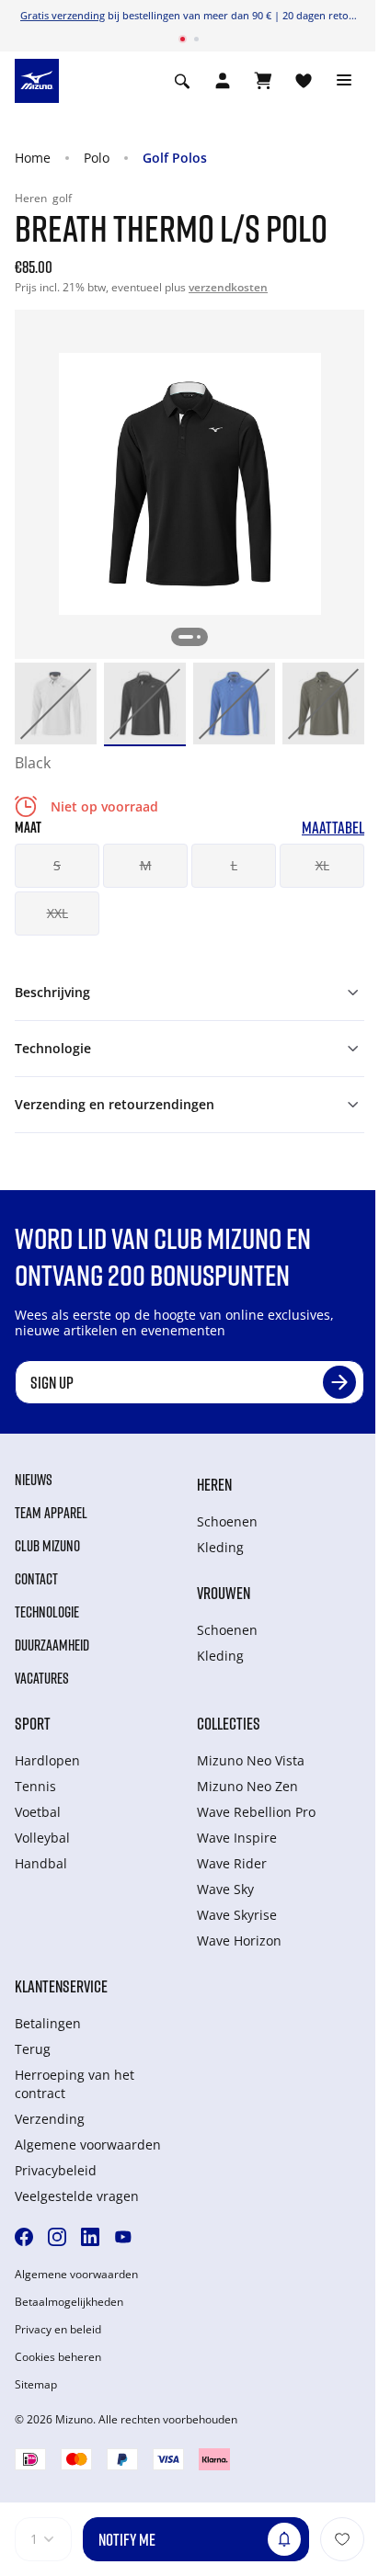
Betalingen (48, 2023)
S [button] (57, 865)
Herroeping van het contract (75, 2084)
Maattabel (333, 828)
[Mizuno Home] (37, 79)
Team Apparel (51, 1513)
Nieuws (34, 1480)
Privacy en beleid (58, 2330)
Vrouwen (224, 1593)
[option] (56, 704)
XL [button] (322, 865)
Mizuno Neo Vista (251, 1760)
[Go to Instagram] (57, 2237)
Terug (33, 2049)
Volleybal (42, 1838)
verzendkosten (228, 287)
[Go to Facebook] (24, 2237)
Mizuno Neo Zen (247, 1786)
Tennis (35, 1786)
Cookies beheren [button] (58, 2357)
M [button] (146, 865)
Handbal (41, 1863)
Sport (33, 1723)
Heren (214, 1484)
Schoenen (227, 1521)
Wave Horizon (239, 1941)
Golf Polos (175, 158)
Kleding (220, 1547)
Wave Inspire (237, 1838)
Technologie (47, 1612)
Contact (36, 1579)
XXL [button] (57, 913)
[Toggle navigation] (344, 81)
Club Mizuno (47, 1546)
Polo (97, 158)
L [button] (234, 865)
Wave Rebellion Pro (256, 1812)
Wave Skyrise (237, 1915)
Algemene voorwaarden (88, 2145)
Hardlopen (47, 1760)
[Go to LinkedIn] (90, 2237)
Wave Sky (225, 1889)
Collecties (229, 1723)
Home (33, 158)
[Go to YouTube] (123, 2237)
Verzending (50, 2119)
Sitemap (36, 2385)
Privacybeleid (56, 2170)
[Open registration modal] (223, 81)
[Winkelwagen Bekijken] (263, 81)
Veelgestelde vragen (77, 2196)
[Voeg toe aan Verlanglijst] (342, 2539)
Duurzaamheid (52, 1645)
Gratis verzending (63, 15)
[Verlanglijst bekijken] (304, 81)
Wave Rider (232, 1863)
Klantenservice (61, 1986)
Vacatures (42, 1678)
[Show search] (182, 81)
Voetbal (38, 1812)
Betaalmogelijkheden (69, 2302)
